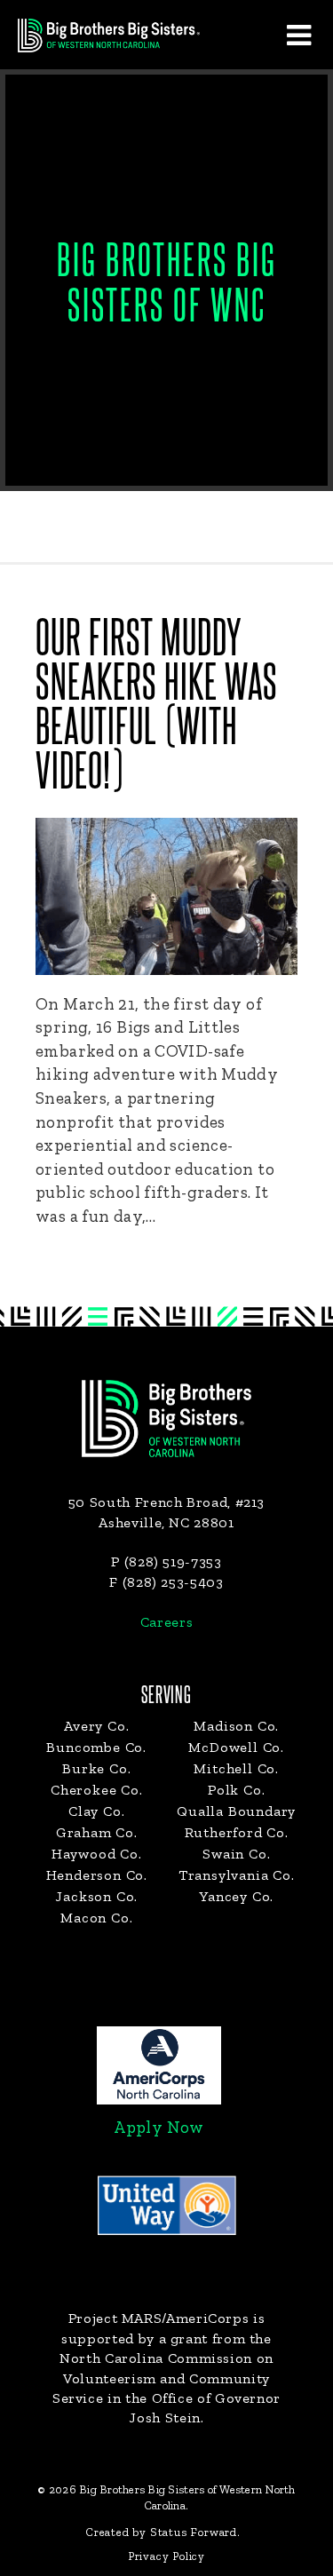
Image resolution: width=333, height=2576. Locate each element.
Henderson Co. (97, 1875)
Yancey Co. (236, 1896)
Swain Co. (236, 1854)
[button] (298, 35)
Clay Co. (96, 1811)
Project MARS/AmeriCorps (159, 2318)
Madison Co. (236, 1726)
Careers (166, 1622)
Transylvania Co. (237, 1875)
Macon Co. (96, 1918)
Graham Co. (97, 1832)
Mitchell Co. (236, 1768)
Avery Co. (96, 1726)
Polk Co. (236, 1790)
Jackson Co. (96, 1896)
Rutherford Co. (237, 1832)
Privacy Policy (166, 2556)
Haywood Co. (97, 1854)
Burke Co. (96, 1768)
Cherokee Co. (97, 1790)
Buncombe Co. (96, 1747)
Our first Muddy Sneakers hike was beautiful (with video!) (157, 707)
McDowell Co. (236, 1747)
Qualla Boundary (236, 1811)
